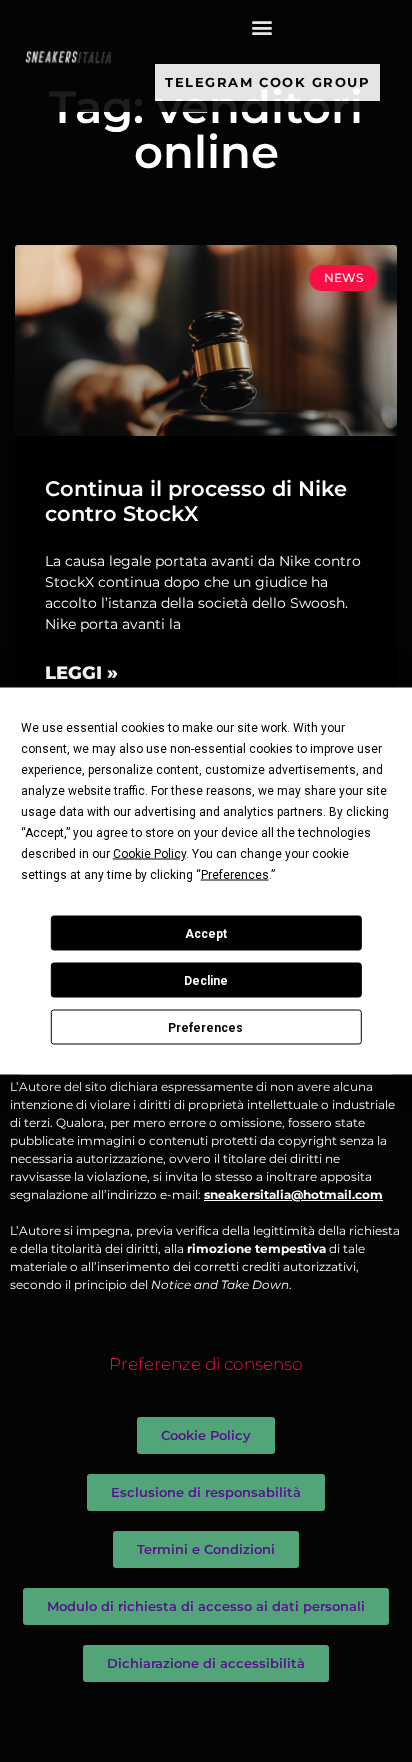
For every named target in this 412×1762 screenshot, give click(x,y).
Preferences (205, 1027)
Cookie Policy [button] (149, 854)
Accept (206, 933)
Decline (206, 980)
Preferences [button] (235, 875)
